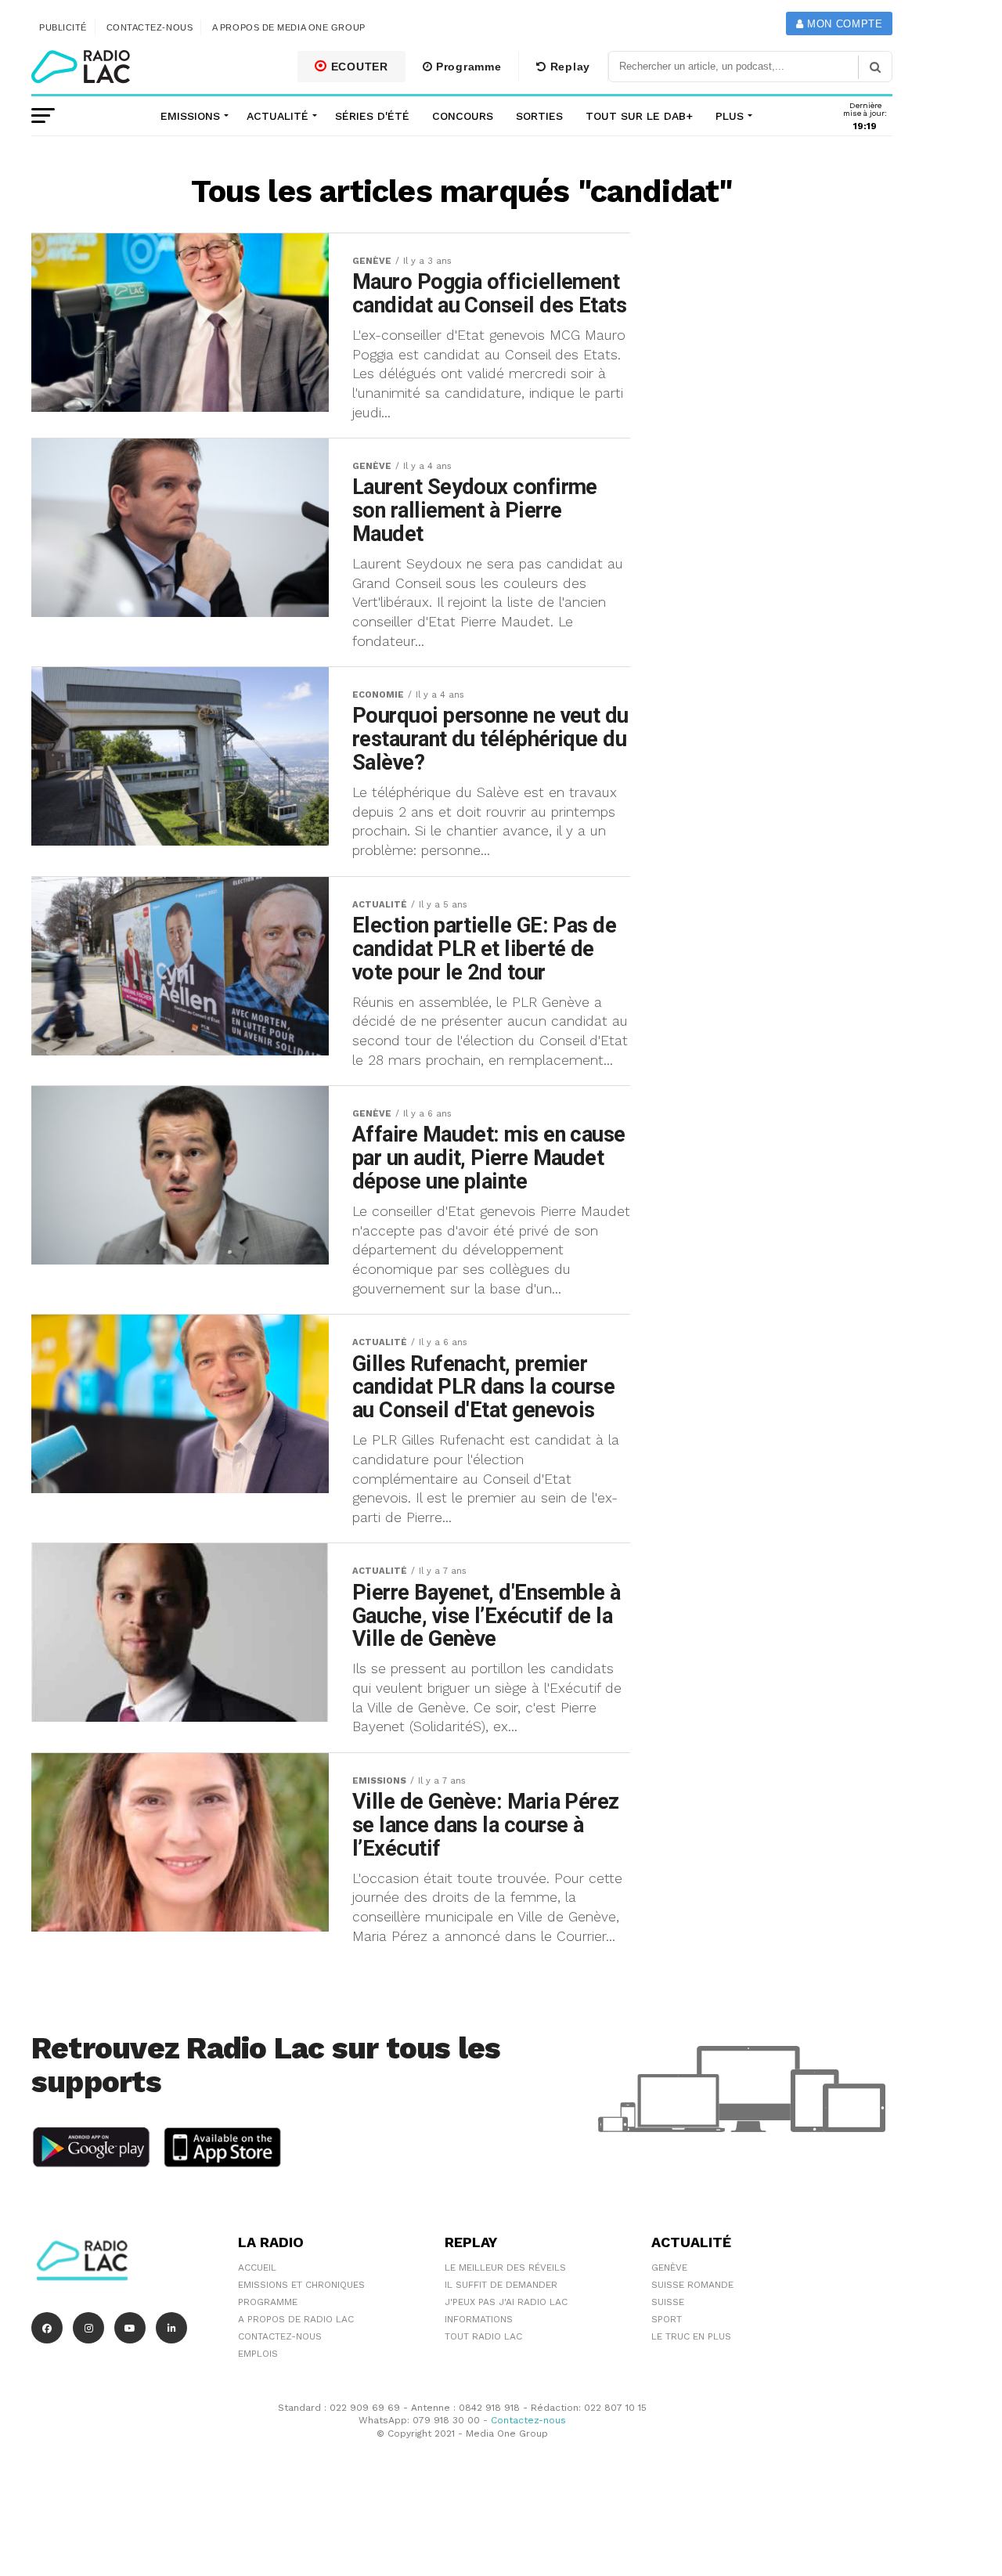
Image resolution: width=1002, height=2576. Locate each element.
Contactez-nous (150, 27)
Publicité (63, 27)
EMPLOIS (258, 2354)
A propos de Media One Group (289, 27)
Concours (463, 116)
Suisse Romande (692, 2285)
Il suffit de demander (501, 2285)
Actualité (278, 116)
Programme (467, 67)
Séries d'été (372, 116)
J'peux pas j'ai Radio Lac (506, 2302)
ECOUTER (358, 67)
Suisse (668, 2302)
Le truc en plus (691, 2336)
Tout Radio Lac (483, 2336)
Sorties (539, 116)
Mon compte (843, 24)
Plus (730, 116)
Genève (669, 2268)
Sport (667, 2319)
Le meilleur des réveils (505, 2268)
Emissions (190, 116)
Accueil (257, 2268)
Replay (568, 67)
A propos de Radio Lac (296, 2319)
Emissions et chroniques (301, 2285)
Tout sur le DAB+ (639, 116)
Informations (479, 2319)
